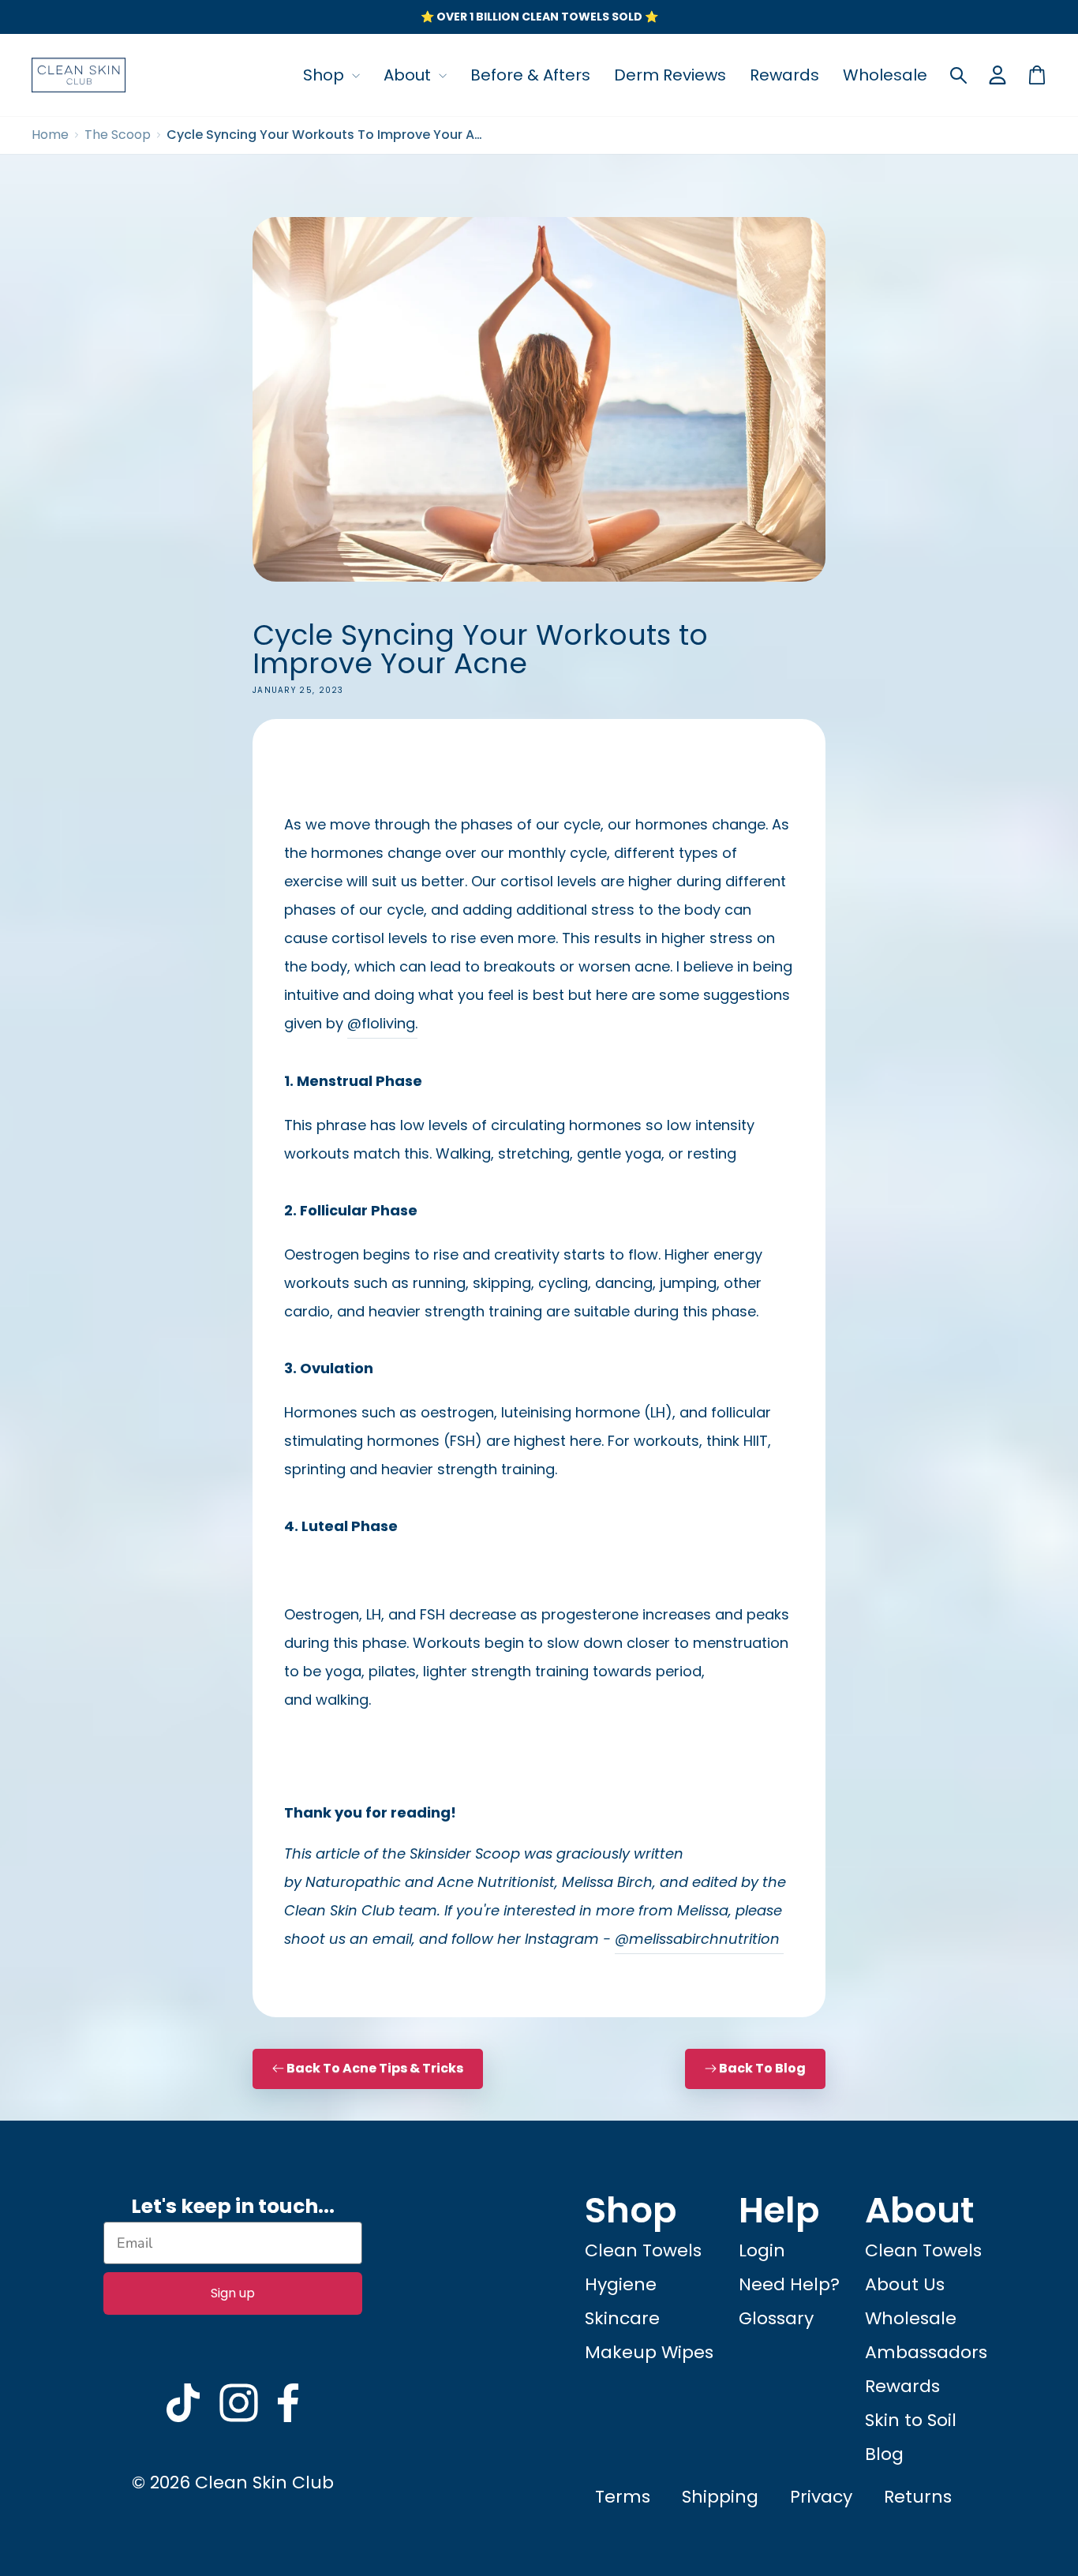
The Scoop (118, 135)
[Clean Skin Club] (79, 75)
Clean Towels (643, 2250)
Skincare (622, 2318)
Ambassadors (926, 2352)
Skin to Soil (911, 2420)
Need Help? (789, 2284)
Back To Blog (762, 2068)
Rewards (784, 75)
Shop (326, 75)
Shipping (720, 2497)
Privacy (821, 2497)
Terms (623, 2497)
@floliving (382, 1023)
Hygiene (621, 2284)
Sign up (233, 2293)
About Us (905, 2284)
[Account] (998, 75)
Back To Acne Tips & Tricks (374, 2068)
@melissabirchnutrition (697, 1939)
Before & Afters (530, 75)
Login (762, 2250)
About (409, 75)
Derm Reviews (670, 75)
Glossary (776, 2318)
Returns (918, 2497)
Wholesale (885, 75)
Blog (884, 2454)
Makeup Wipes (649, 2352)
